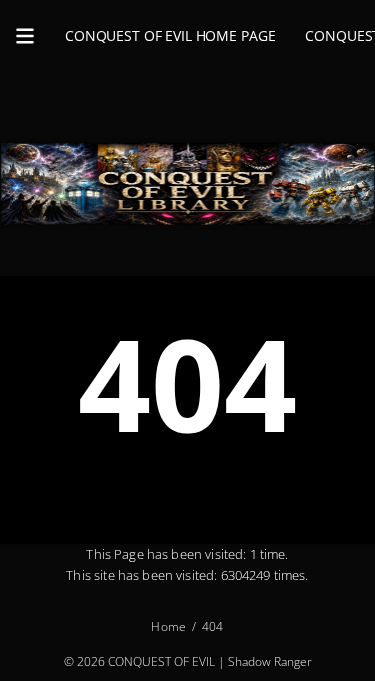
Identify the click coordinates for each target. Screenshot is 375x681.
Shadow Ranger (270, 660)
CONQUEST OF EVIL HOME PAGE (170, 35)
